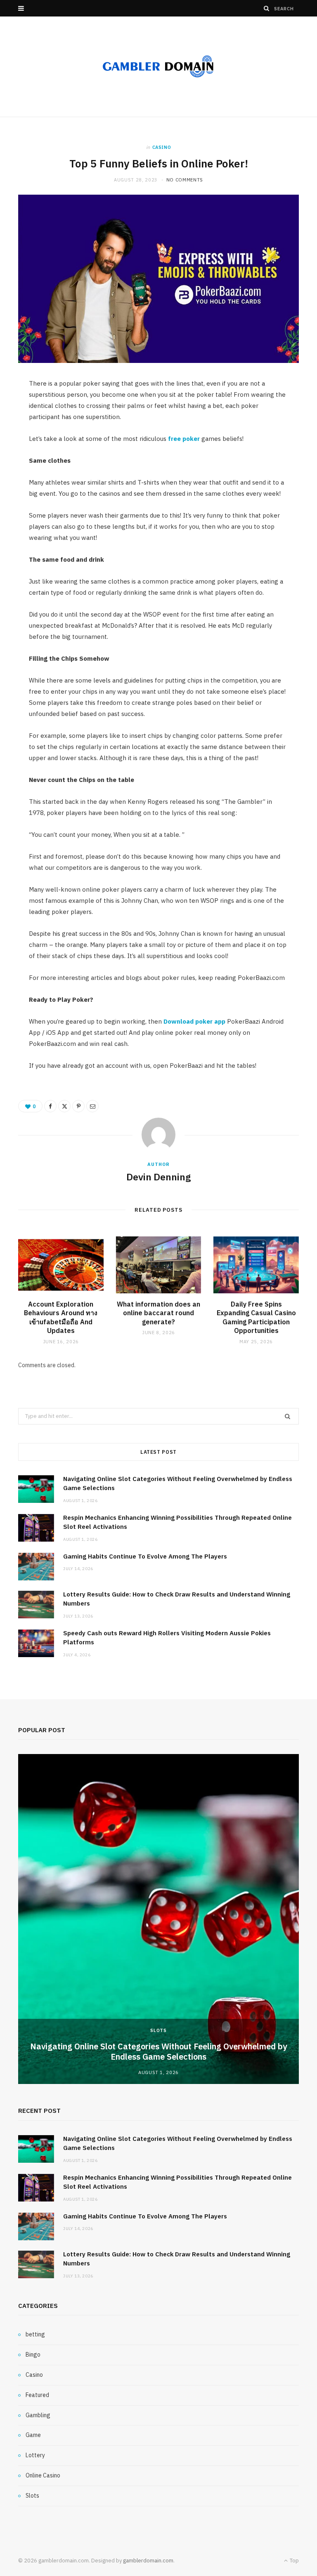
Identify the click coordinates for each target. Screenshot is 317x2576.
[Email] (92, 1106)
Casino (162, 147)
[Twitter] (64, 1106)
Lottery (35, 2455)
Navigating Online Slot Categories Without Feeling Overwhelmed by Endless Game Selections (158, 2051)
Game (33, 2435)
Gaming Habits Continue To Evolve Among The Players (145, 1556)
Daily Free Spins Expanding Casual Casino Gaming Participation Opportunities (256, 1317)
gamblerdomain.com (148, 2561)
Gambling (38, 2415)
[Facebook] (50, 1106)
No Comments (185, 180)
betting (35, 2334)
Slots (158, 2030)
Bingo (33, 2355)
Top (294, 2561)
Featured (37, 2395)
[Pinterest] (78, 1106)
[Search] (267, 8)
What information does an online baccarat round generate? (158, 1313)
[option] (158, 1919)
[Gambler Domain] (158, 67)
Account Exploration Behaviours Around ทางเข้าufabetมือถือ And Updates (61, 1317)
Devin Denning (158, 1177)
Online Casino (43, 2475)
